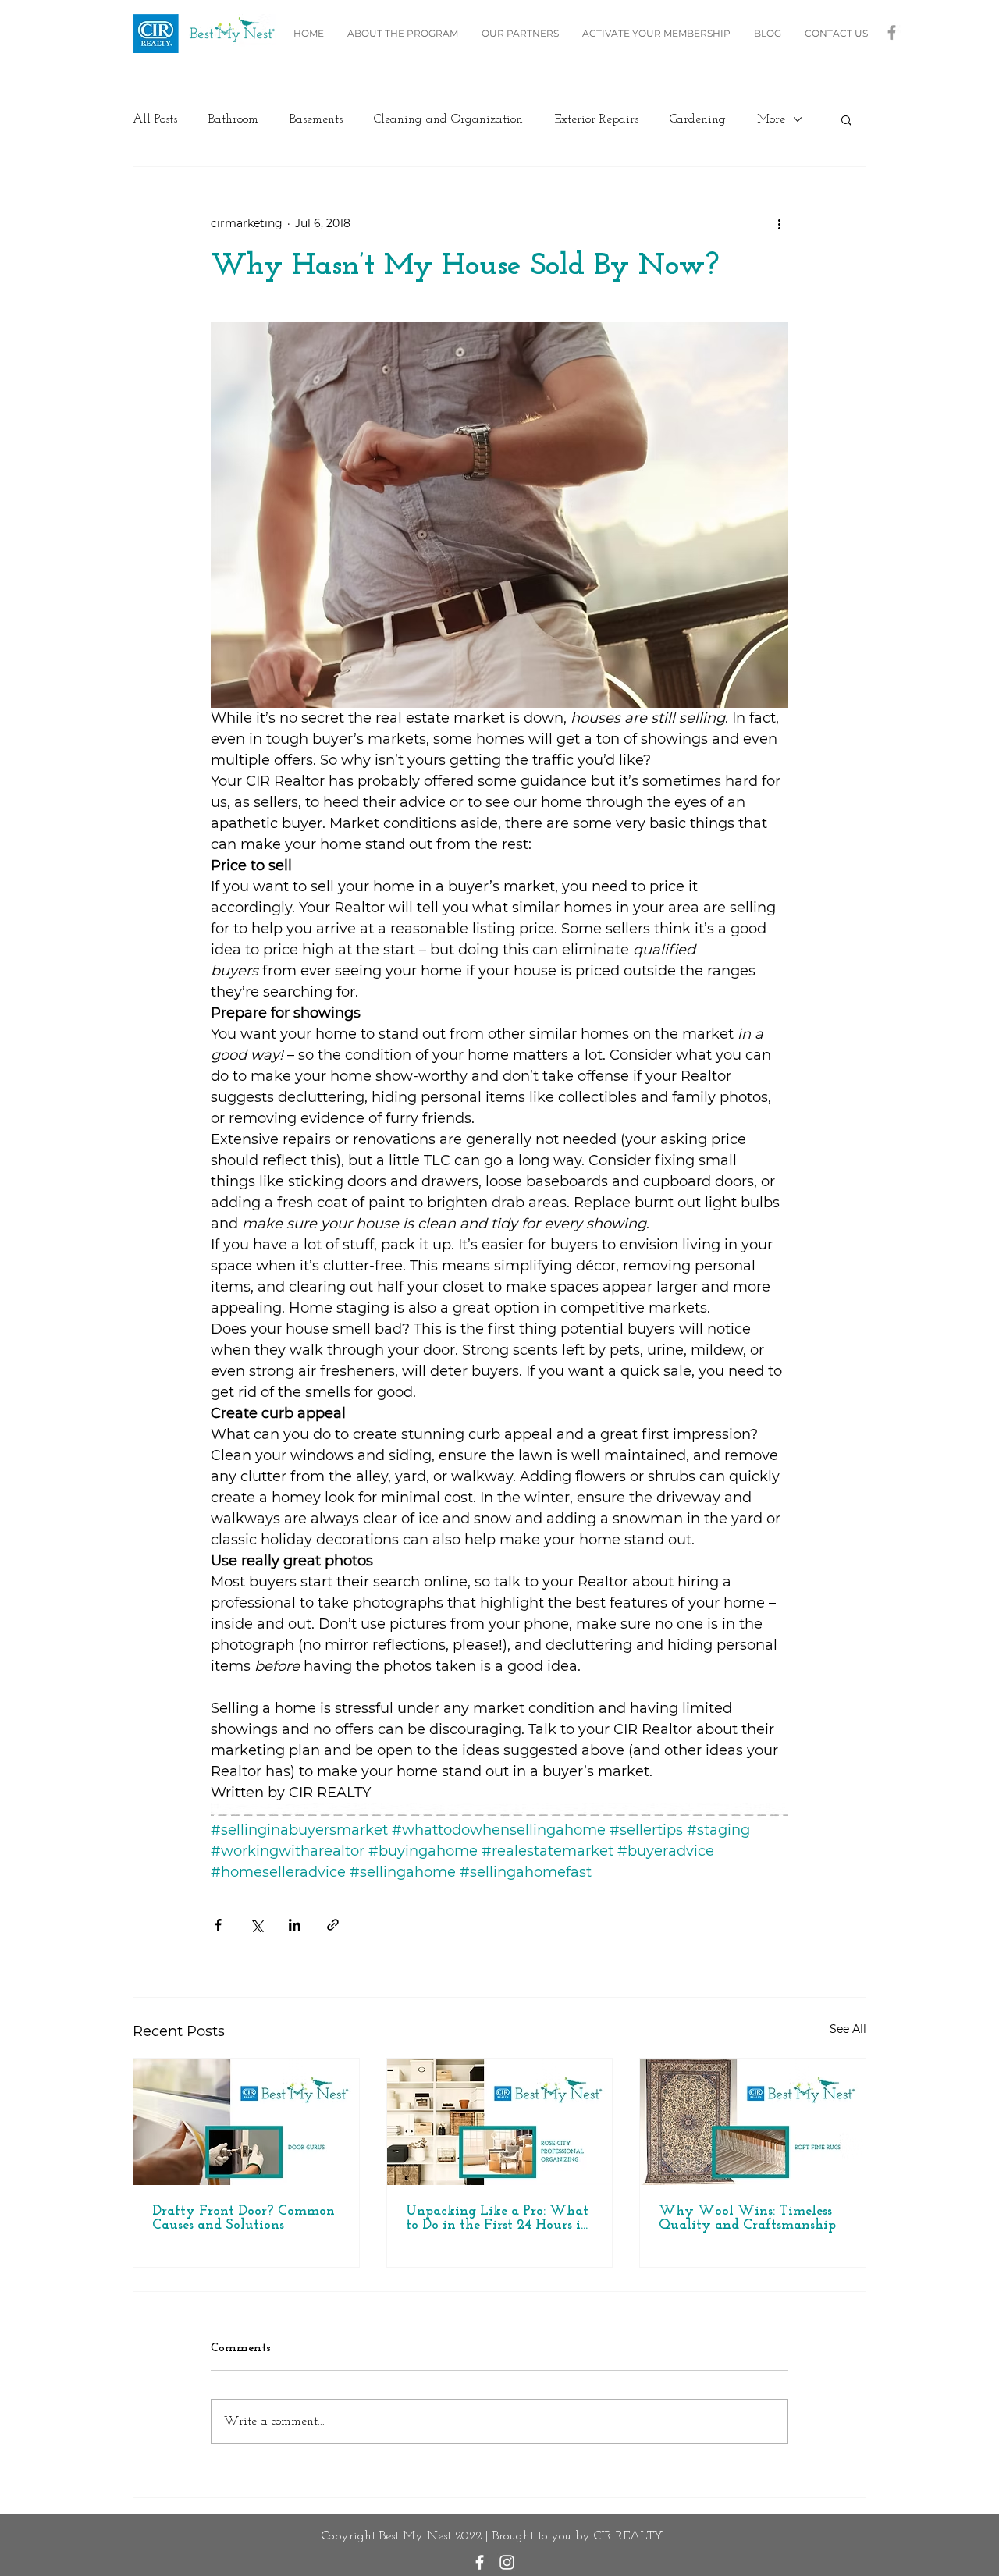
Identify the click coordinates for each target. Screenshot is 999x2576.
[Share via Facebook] (218, 1925)
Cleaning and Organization (448, 119)
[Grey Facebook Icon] (892, 32)
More (771, 119)
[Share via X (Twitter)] (256, 1925)
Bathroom (233, 119)
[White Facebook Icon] (480, 2562)
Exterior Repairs (596, 119)
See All (848, 2029)
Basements (316, 119)
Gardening (698, 119)
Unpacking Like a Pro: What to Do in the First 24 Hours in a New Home (498, 2219)
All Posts (155, 119)
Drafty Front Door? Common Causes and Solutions (244, 2219)
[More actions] (779, 223)
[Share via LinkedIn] (295, 1925)
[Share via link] (333, 1925)
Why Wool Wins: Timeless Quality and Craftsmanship (747, 2219)
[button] (846, 119)
